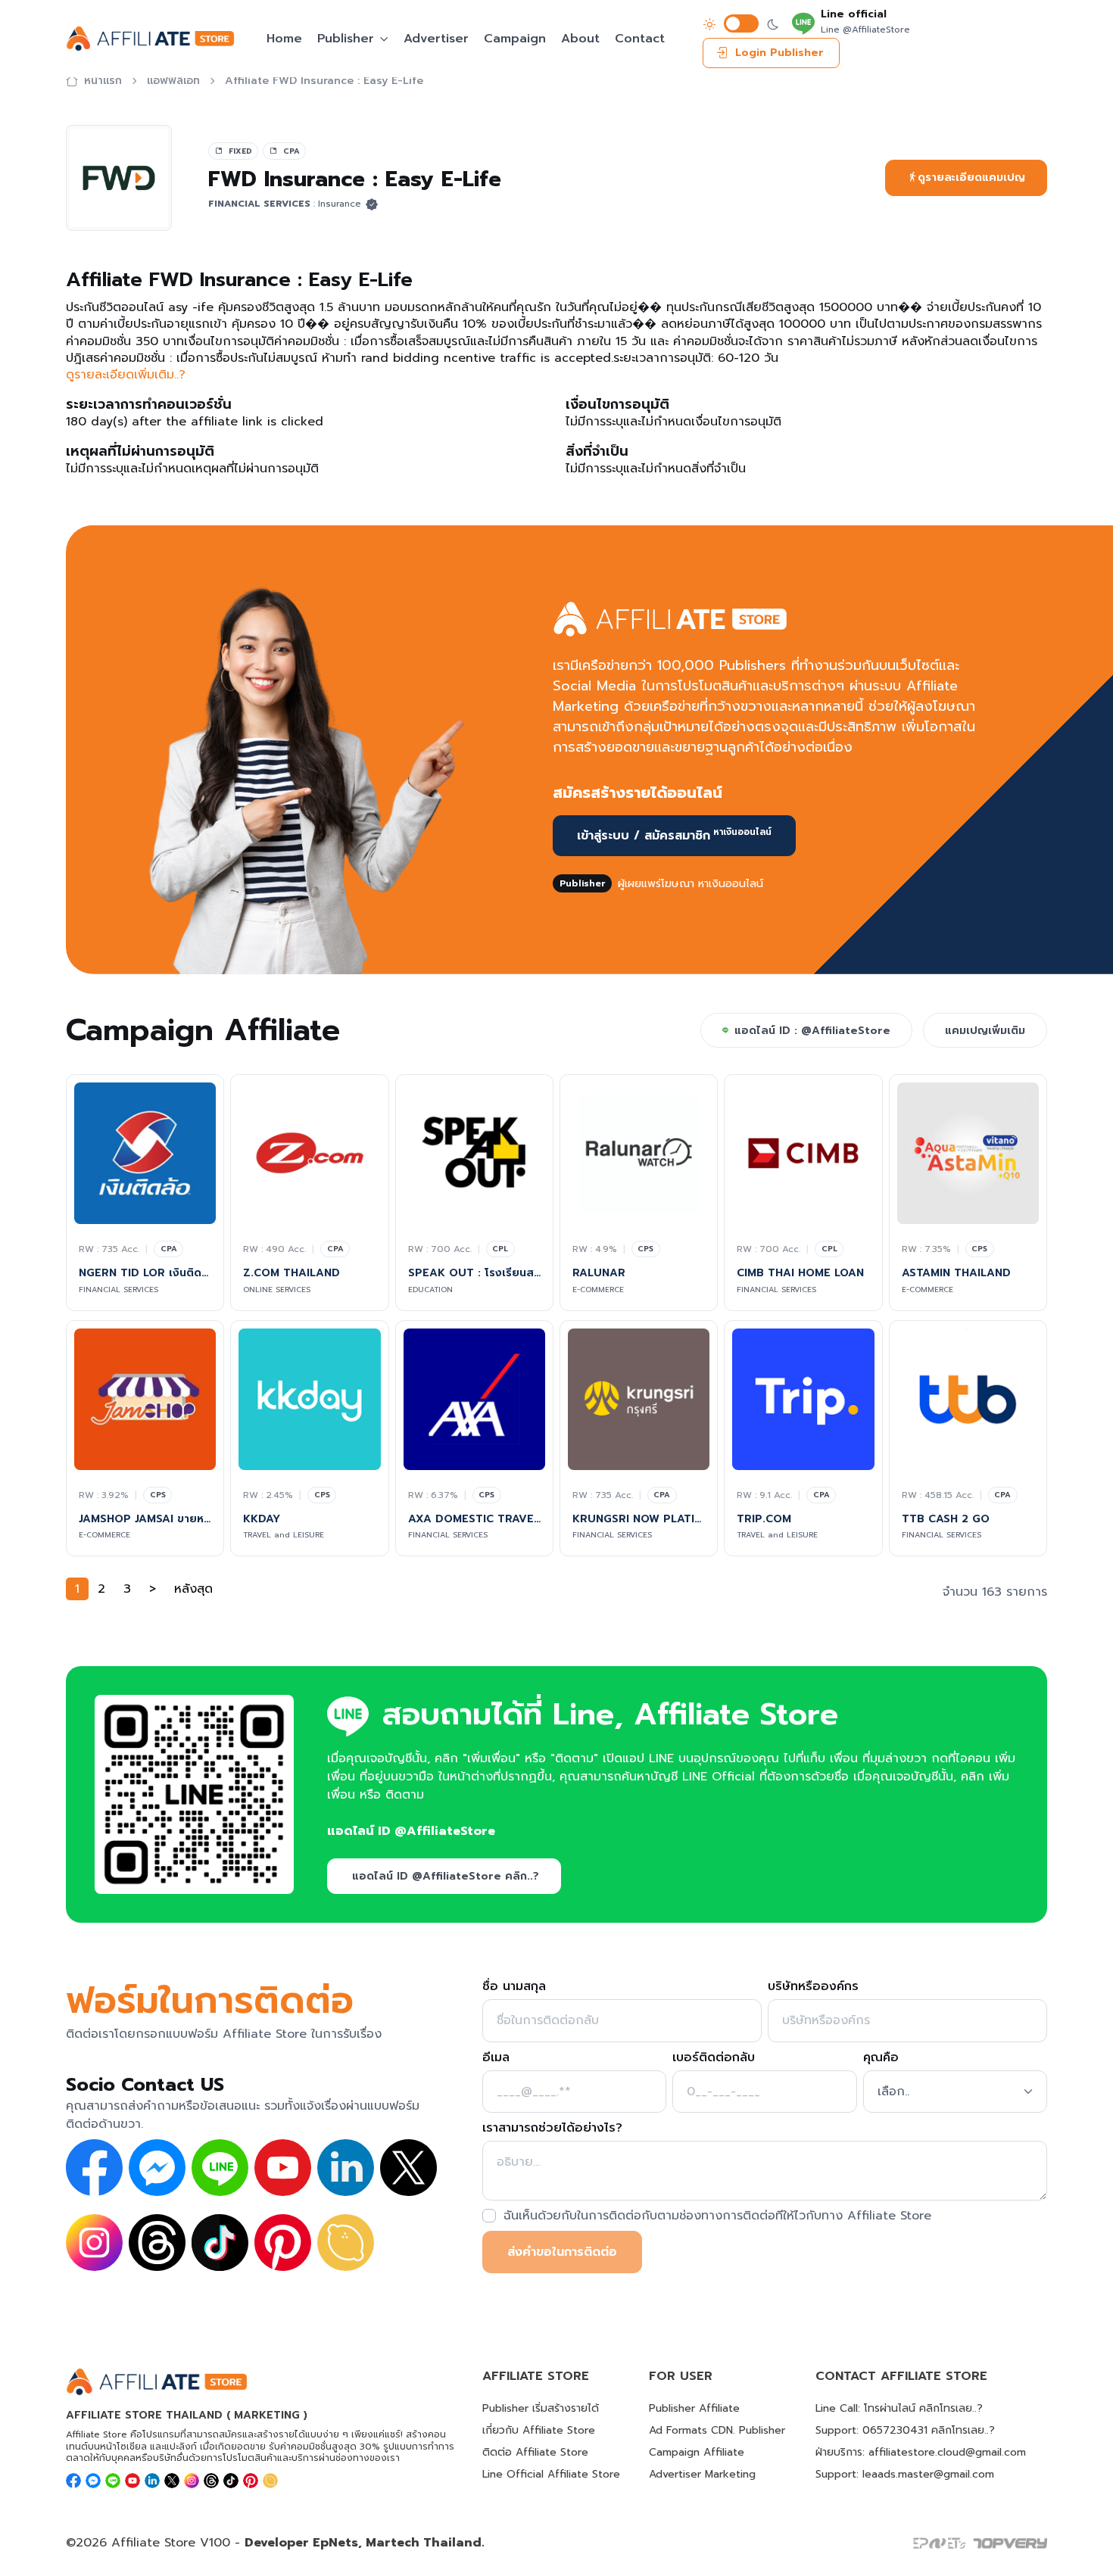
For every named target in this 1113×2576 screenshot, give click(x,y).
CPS (645, 1249)
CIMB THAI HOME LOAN (800, 1273)
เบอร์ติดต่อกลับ (714, 2057)
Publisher (346, 39)
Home (284, 39)
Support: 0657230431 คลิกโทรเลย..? (905, 2430)
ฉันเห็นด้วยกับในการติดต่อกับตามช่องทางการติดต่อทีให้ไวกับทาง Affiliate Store (717, 2216)
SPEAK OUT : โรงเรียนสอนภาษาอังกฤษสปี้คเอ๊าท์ (474, 1273)
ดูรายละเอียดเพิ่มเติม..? (126, 375)
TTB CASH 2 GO (946, 1519)
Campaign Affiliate (697, 2452)
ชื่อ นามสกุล (514, 1986)
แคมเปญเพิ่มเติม (985, 1031)
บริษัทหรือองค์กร (813, 1986)
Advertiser (436, 39)
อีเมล (496, 2057)
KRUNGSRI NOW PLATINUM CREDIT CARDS (639, 1519)
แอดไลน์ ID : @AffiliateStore (812, 1031)
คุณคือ (881, 2057)
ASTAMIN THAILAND (956, 1273)
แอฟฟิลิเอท (173, 81)
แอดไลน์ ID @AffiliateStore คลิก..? (446, 1876)
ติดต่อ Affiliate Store (535, 2452)
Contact (640, 39)
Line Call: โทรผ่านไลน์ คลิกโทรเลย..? (899, 2408)
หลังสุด (193, 1589)
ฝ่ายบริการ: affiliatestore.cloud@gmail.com (921, 2452)
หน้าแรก (103, 81)
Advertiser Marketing (702, 2474)
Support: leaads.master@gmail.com (905, 2474)
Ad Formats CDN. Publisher (717, 2430)
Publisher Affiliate (694, 2408)
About (580, 39)
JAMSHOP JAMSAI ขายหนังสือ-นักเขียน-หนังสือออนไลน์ (145, 1519)
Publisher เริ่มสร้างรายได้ (541, 2408)
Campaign (515, 39)
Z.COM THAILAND (291, 1273)
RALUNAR (599, 1273)
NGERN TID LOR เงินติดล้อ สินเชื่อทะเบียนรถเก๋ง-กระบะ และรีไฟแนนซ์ (145, 1273)
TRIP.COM (764, 1519)
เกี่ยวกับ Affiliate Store (539, 2430)
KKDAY (262, 1519)
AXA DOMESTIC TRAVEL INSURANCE (474, 1519)
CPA (169, 1249)
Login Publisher (779, 53)
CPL (500, 1249)
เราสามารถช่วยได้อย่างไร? (552, 2128)
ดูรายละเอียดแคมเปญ (971, 178)
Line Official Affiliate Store (551, 2474)
